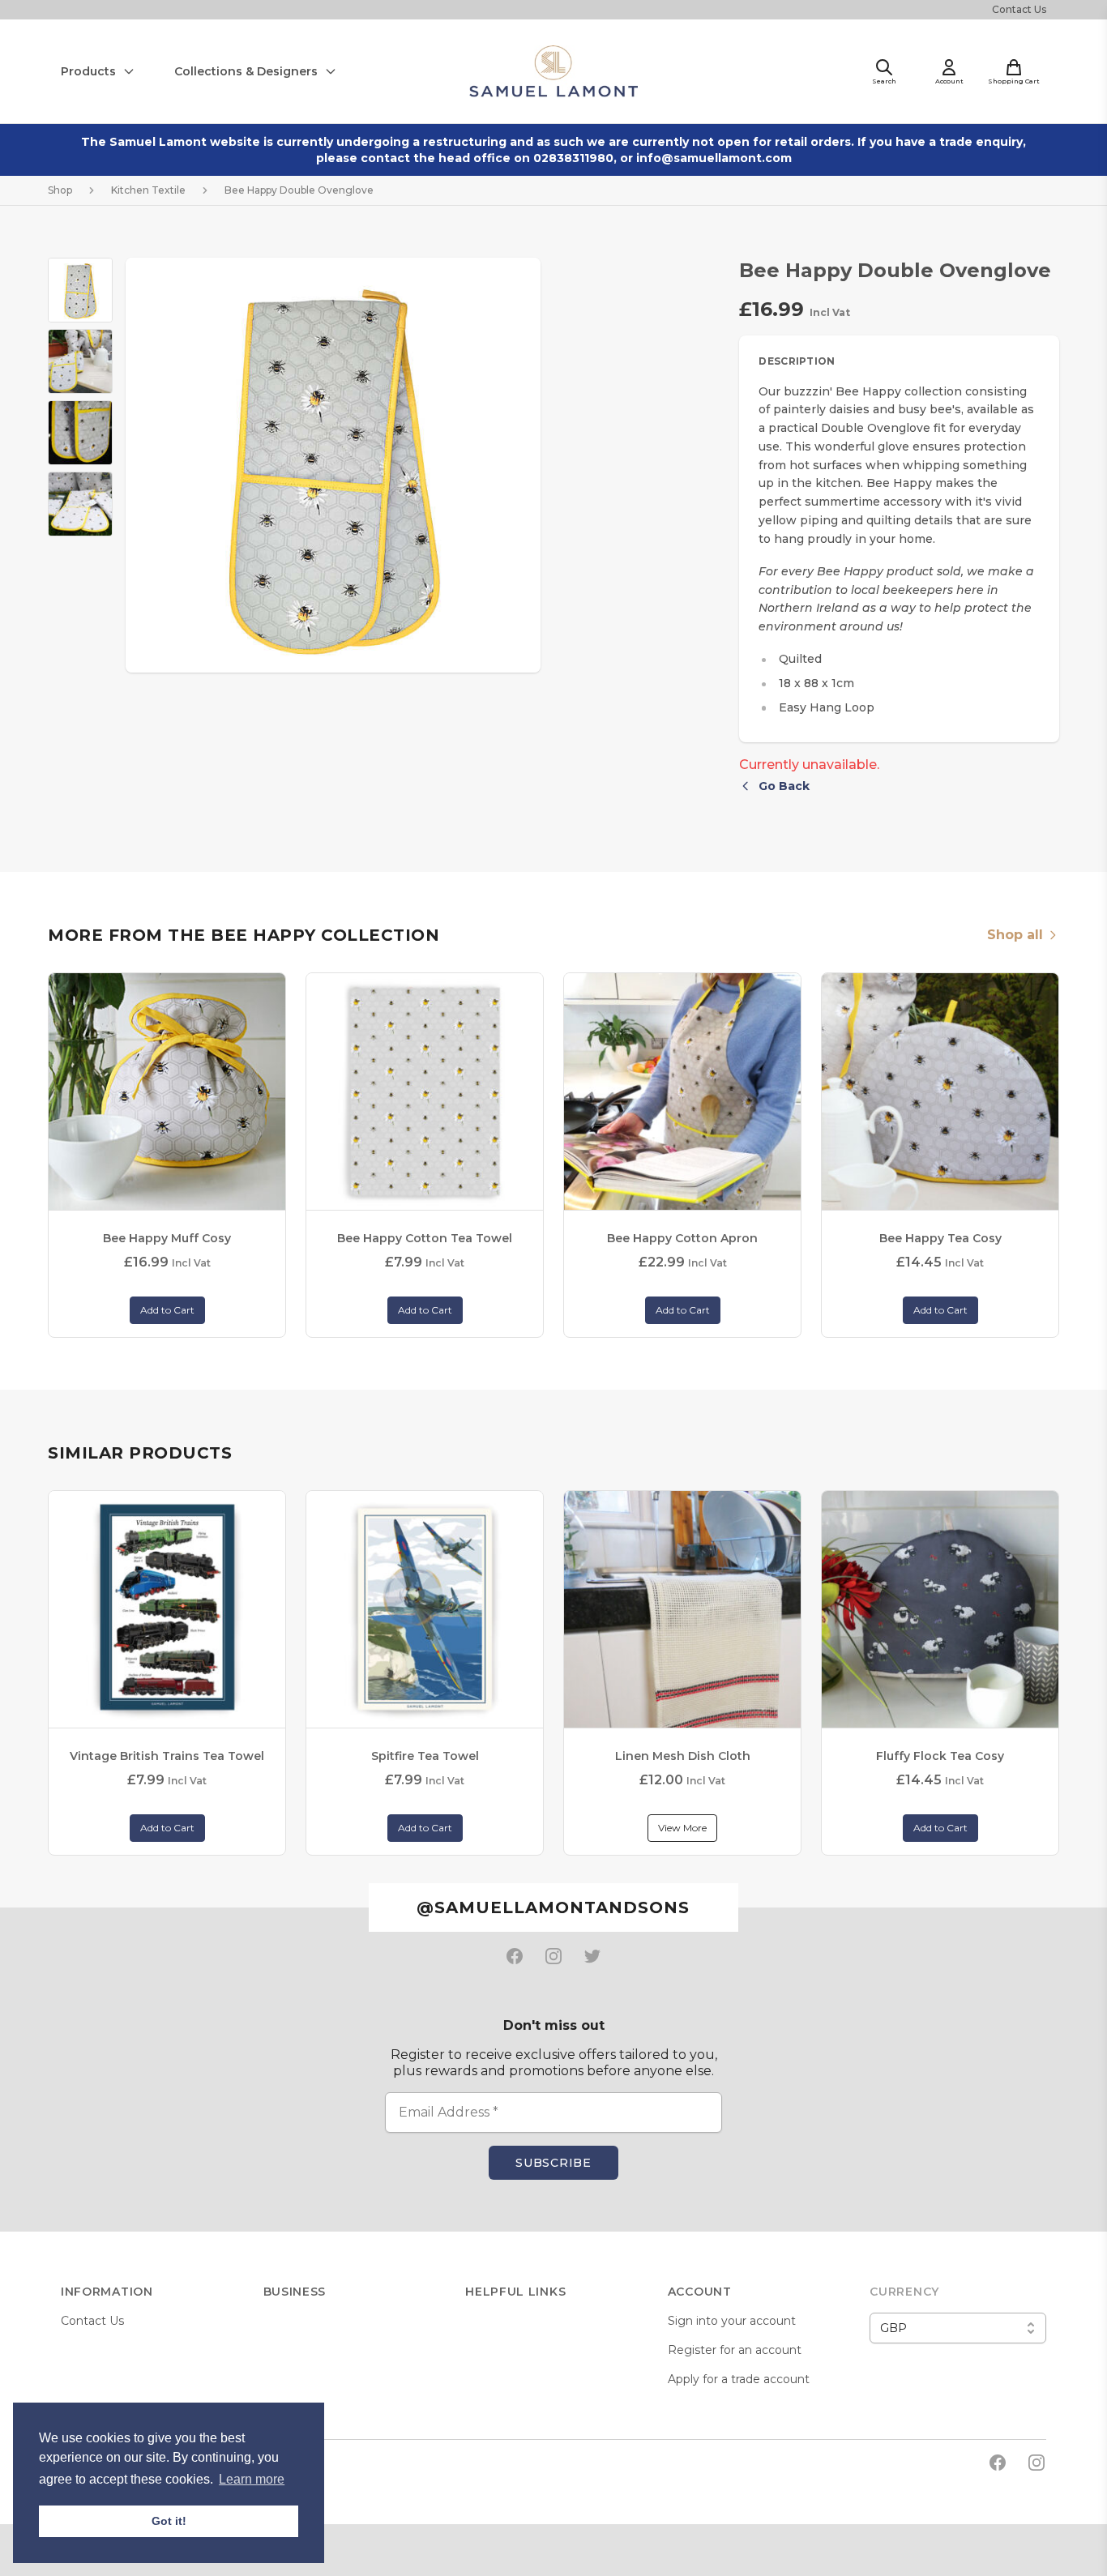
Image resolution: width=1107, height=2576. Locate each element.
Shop (60, 190)
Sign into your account (732, 2321)
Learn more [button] (252, 2479)
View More (682, 1828)
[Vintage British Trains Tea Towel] (167, 1609)
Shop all (1015, 935)
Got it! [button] (169, 2521)
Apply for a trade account (739, 2379)
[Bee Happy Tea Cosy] (940, 1091)
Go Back (784, 786)
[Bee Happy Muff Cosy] (167, 1091)
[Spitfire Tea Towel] (425, 1609)
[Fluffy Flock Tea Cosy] (940, 1609)
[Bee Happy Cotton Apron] (682, 1091)
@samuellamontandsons (553, 1907)
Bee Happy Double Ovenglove (299, 190)
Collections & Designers (246, 71)
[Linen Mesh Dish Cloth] (682, 1609)
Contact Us (1019, 9)
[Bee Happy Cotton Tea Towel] (425, 1091)
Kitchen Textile (148, 190)
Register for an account (735, 2350)
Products (88, 71)
